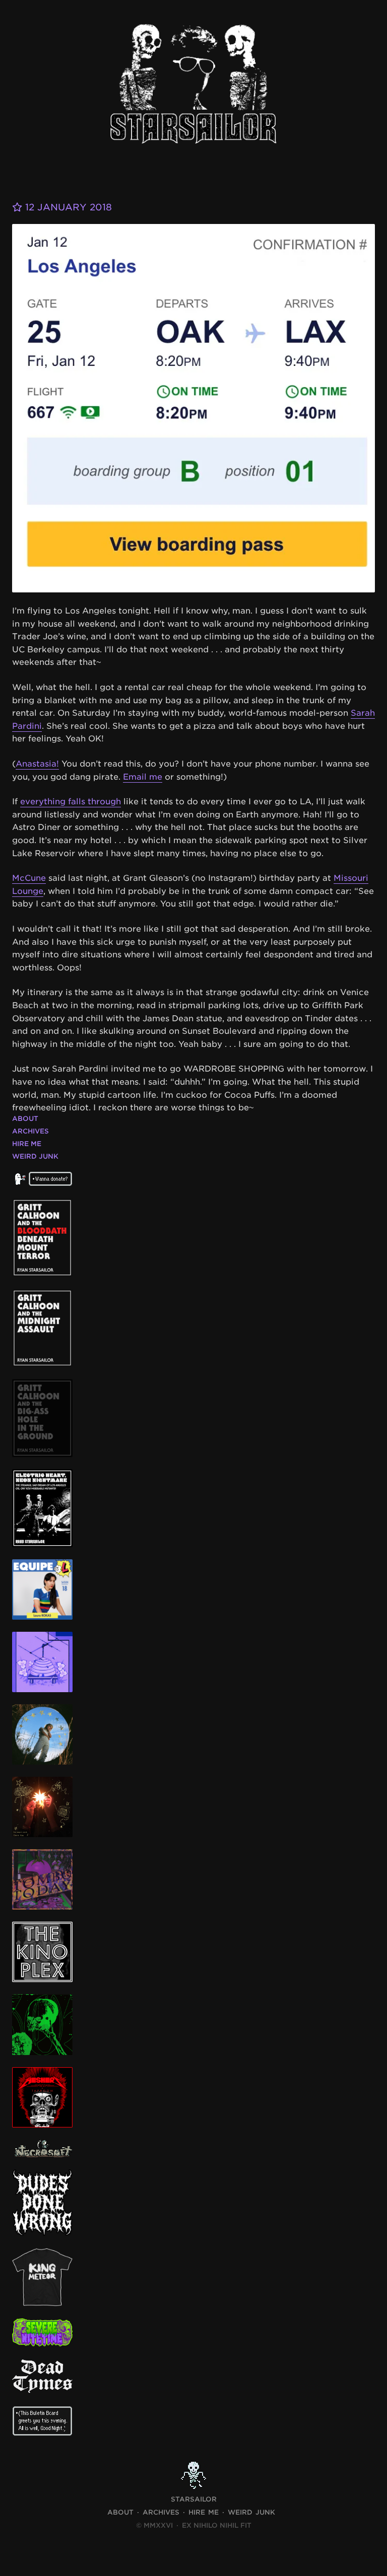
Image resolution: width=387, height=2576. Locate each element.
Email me (143, 777)
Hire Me (27, 1144)
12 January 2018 (67, 207)
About (25, 1119)
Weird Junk (35, 1156)
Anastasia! (37, 764)
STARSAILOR (194, 2499)
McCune (29, 878)
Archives (30, 1131)
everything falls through (71, 802)
